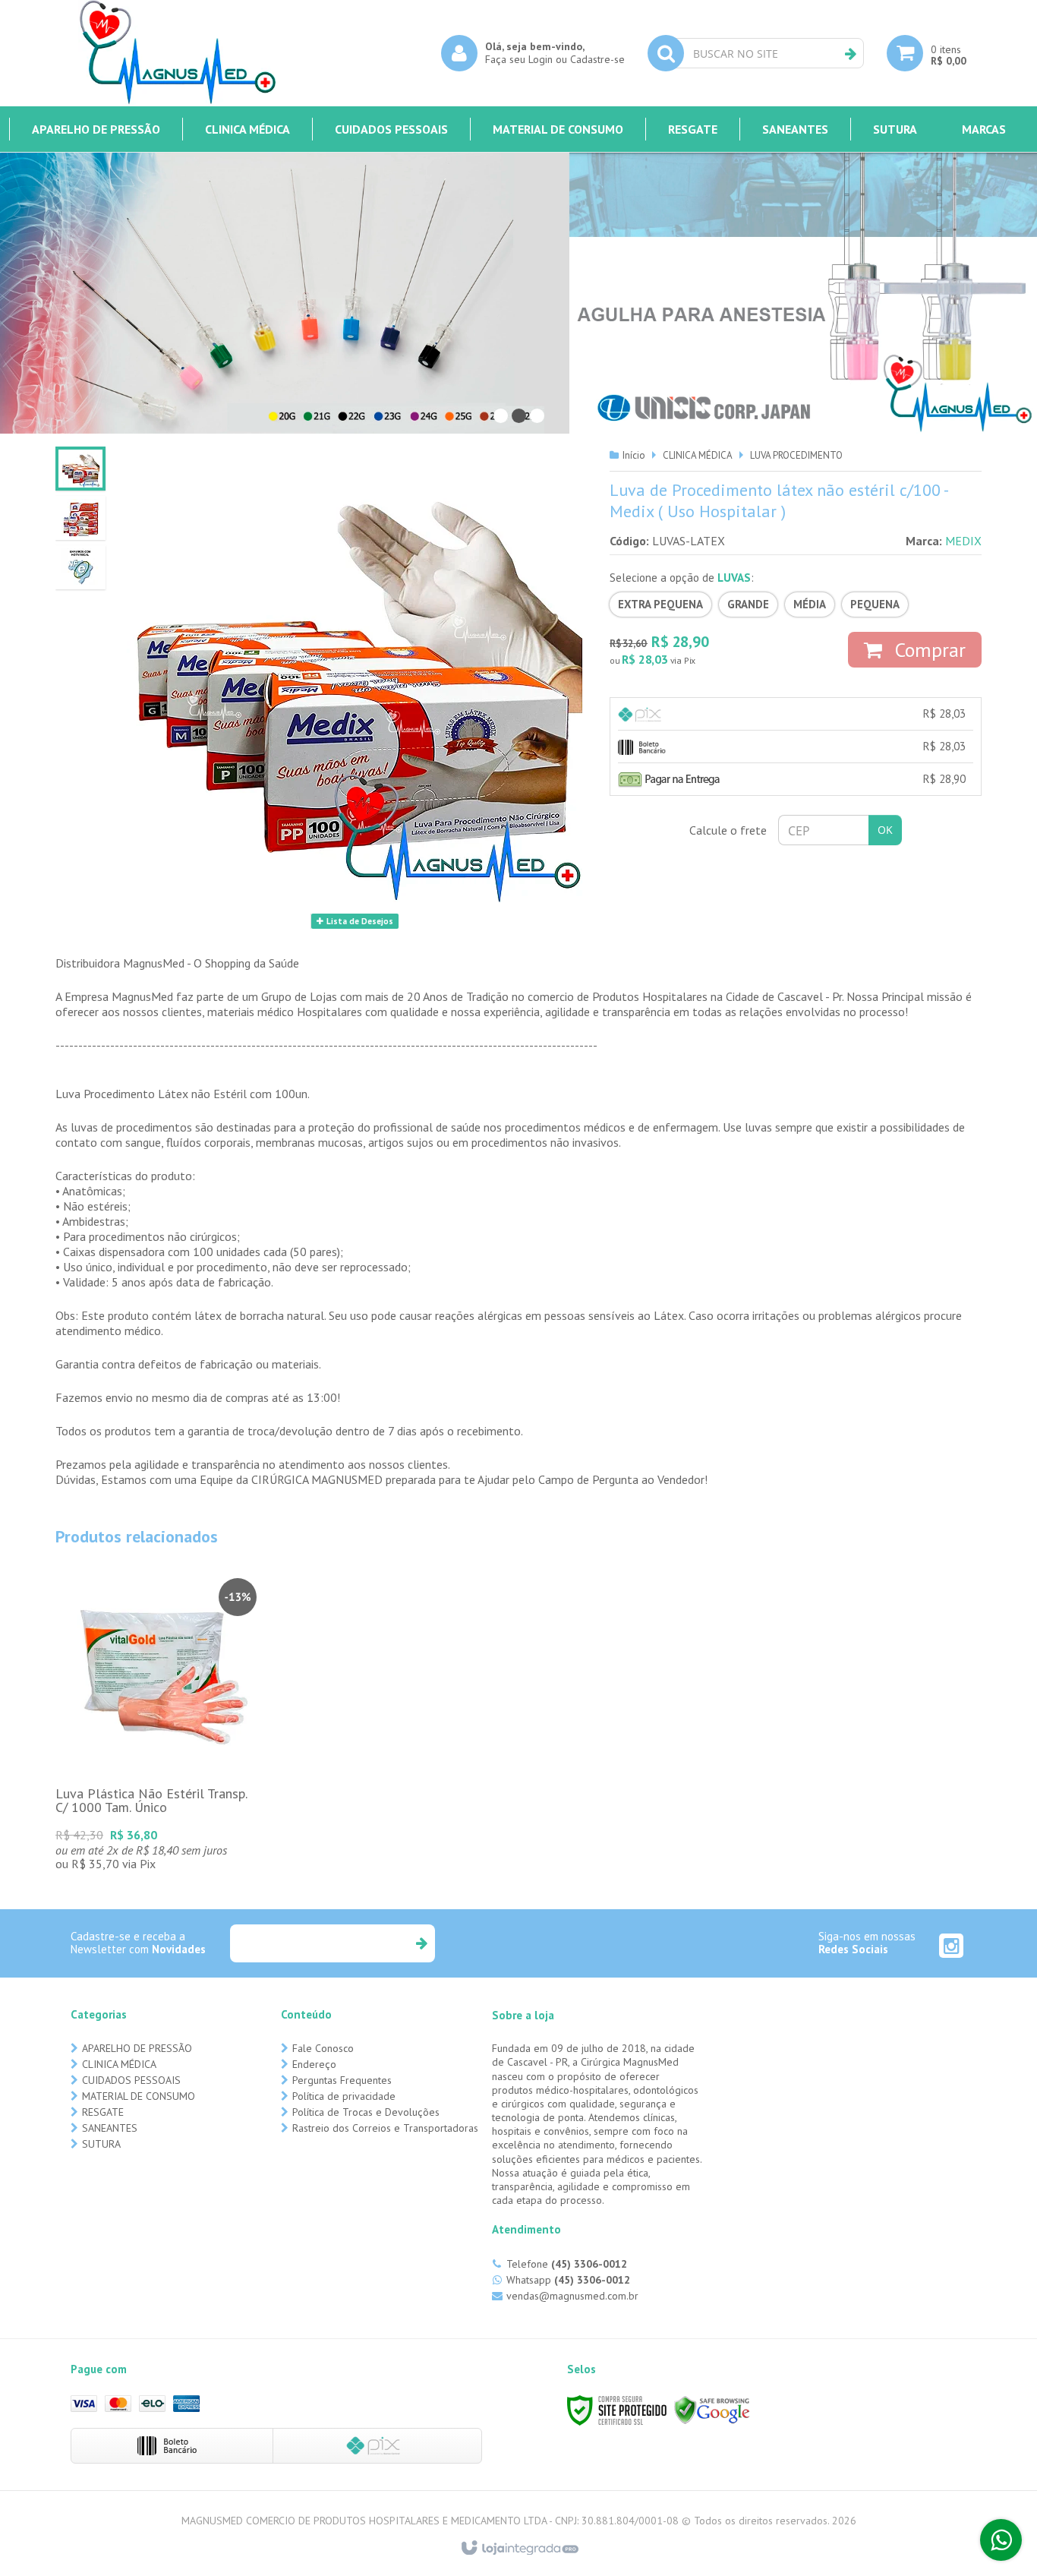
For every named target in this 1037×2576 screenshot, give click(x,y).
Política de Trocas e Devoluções (366, 2112)
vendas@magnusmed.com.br (572, 2296)
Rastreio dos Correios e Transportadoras (385, 2128)
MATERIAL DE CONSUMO (139, 2096)
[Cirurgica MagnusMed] (177, 53)
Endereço (314, 2064)
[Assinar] (421, 1943)
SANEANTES (110, 2128)
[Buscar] (851, 54)
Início (634, 455)
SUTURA (101, 2144)
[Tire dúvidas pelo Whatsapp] (1001, 2540)
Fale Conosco (323, 2048)
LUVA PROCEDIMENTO (796, 455)
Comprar (928, 650)
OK (885, 830)
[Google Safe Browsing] (712, 2409)
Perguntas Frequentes (342, 2080)
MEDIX (963, 541)
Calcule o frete (728, 830)
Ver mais (158, 1754)
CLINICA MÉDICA (698, 455)
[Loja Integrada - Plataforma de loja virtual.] (519, 2549)
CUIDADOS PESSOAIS (131, 2080)
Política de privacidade (344, 2096)
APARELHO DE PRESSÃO (137, 2048)
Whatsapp (568, 2280)
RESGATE (103, 2112)
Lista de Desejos (359, 921)
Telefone (567, 2264)
